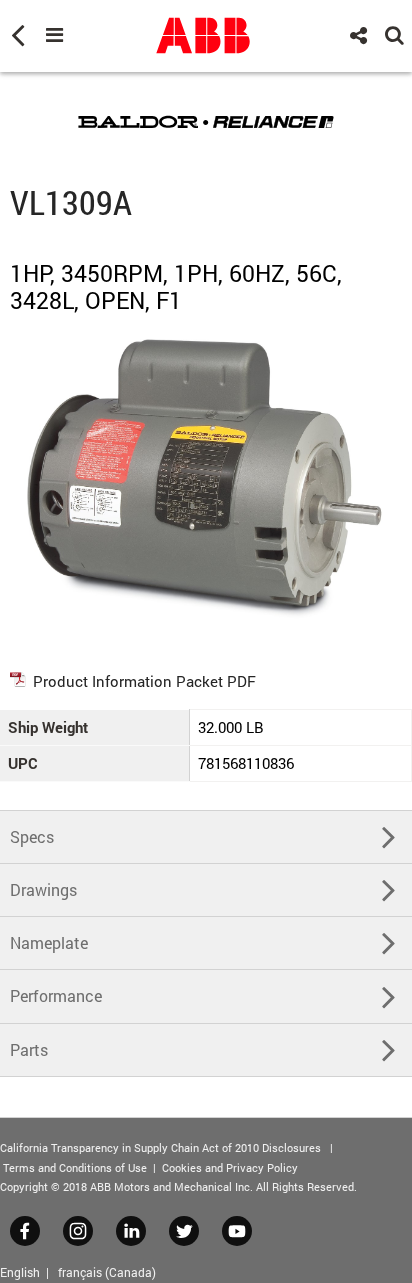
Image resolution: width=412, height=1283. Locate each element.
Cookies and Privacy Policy (230, 1167)
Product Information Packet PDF (144, 681)
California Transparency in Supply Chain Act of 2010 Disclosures (160, 1147)
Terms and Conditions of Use (75, 1167)
